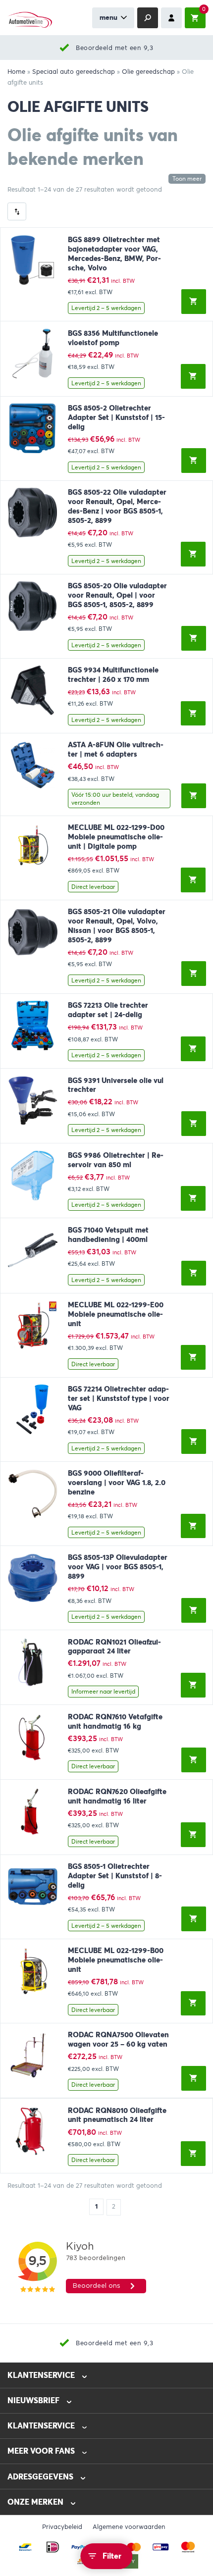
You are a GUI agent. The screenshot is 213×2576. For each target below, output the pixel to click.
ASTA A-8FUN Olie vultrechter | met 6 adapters (116, 749)
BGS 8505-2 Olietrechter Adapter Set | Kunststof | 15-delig (116, 417)
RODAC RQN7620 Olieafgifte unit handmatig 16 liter (117, 1796)
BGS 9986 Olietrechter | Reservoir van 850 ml (116, 1160)
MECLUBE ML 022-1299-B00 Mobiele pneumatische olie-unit (116, 1960)
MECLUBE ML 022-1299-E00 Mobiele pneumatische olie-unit (116, 1314)
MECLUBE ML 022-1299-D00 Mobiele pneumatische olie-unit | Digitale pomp (116, 837)
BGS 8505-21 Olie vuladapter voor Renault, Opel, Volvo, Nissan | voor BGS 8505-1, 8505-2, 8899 (117, 926)
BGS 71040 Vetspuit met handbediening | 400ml (108, 1235)
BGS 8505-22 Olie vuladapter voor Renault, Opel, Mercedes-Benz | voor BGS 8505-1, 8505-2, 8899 (117, 506)
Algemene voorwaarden (129, 2527)
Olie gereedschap (148, 72)
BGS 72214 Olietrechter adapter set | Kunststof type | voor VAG (119, 1398)
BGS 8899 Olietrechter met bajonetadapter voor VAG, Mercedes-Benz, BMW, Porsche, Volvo (114, 254)
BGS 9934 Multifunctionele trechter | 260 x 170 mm (113, 675)
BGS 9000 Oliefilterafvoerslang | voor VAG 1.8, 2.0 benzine (117, 1483)
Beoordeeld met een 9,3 (114, 48)
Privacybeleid (62, 2527)
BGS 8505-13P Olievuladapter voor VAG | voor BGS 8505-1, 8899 (118, 1567)
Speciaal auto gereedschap (74, 72)
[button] (194, 302)
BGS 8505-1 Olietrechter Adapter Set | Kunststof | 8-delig (115, 1876)
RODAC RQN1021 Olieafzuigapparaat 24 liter (114, 1647)
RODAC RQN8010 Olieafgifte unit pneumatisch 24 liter (117, 2115)
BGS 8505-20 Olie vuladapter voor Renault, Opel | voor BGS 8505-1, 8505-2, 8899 (117, 595)
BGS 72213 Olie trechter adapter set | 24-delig (108, 1010)
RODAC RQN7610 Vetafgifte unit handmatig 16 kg (115, 1722)
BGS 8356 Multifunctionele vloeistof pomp (113, 338)
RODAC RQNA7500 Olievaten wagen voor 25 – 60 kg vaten (118, 2039)
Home (16, 72)
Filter (112, 2556)
